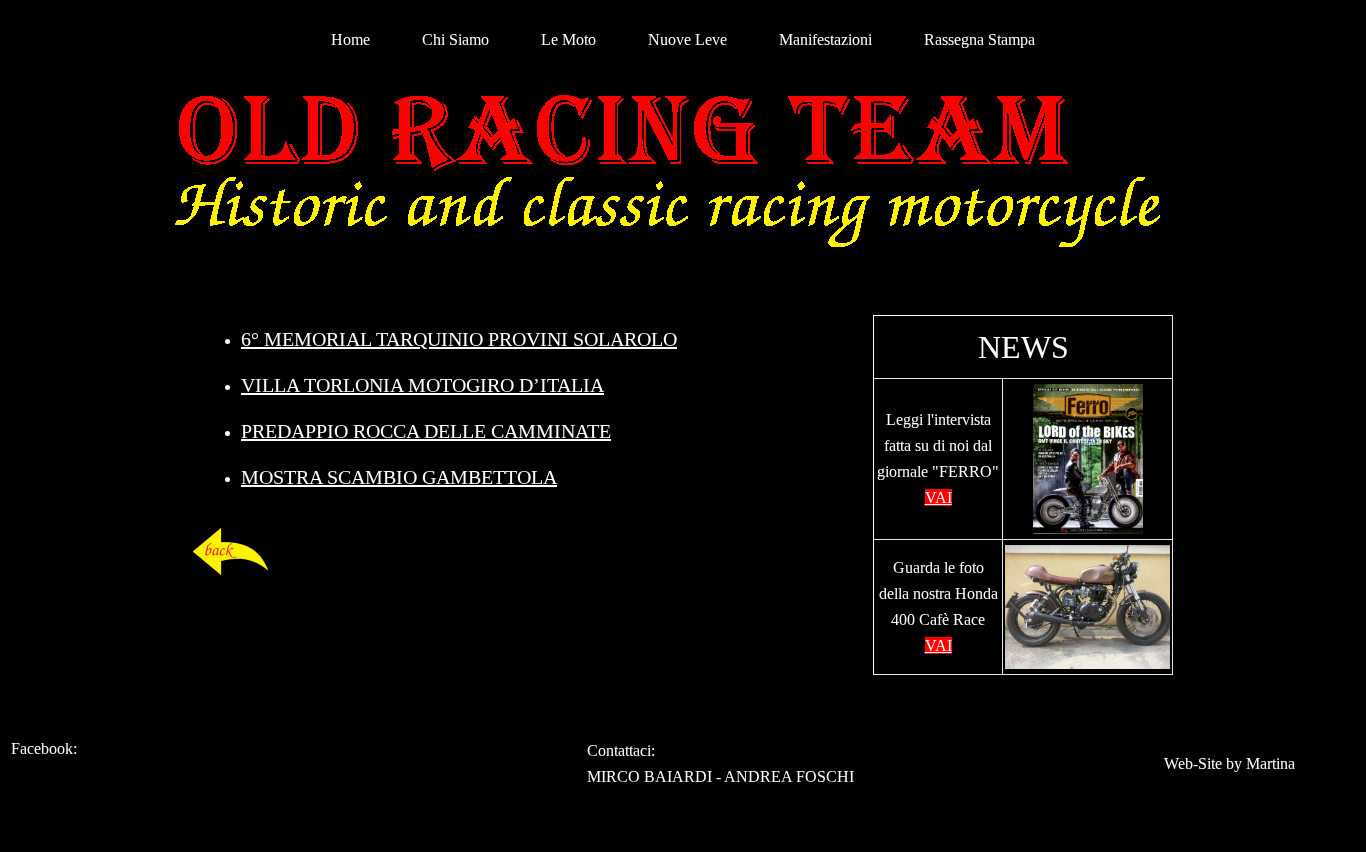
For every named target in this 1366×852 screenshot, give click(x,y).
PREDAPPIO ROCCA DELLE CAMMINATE (426, 431)
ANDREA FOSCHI (789, 776)
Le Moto (568, 39)
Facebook (42, 748)
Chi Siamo (455, 39)
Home (350, 39)
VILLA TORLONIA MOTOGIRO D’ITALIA (422, 385)
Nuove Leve (687, 39)
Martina (1270, 763)
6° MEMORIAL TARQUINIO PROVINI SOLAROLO (459, 339)
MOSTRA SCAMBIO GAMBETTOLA (399, 477)
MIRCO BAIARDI (649, 776)
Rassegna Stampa (979, 39)
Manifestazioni (825, 39)
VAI (938, 497)
